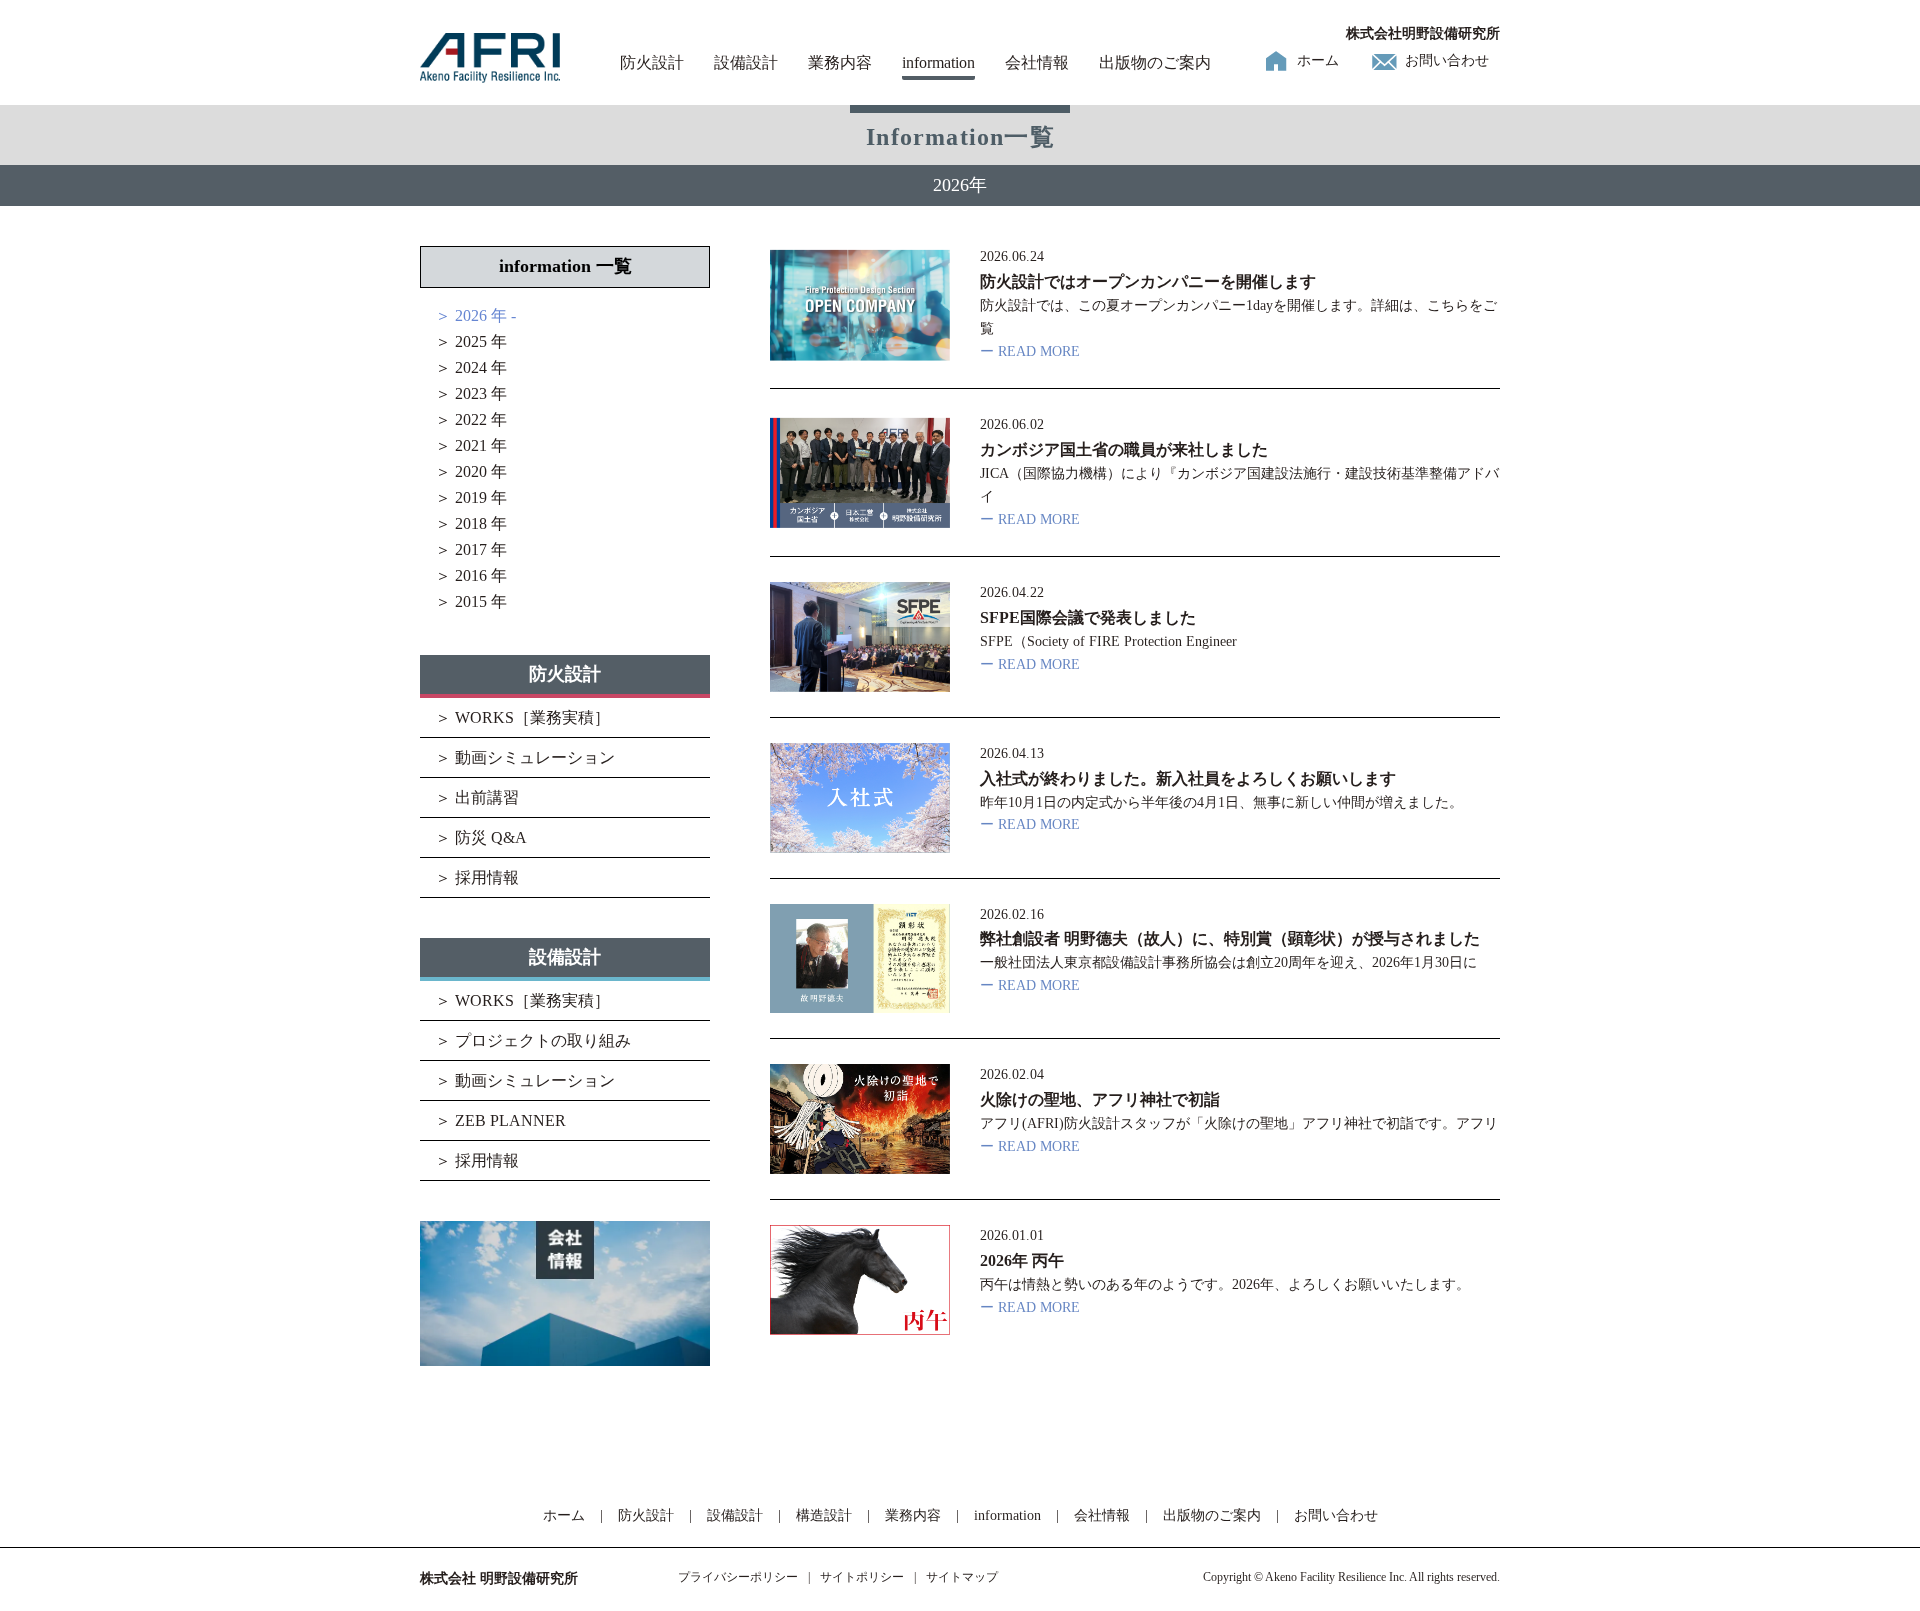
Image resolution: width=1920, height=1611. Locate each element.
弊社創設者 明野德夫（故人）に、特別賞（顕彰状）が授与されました (1230, 938)
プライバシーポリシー (738, 1577)
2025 (471, 341)
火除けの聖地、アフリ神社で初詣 (1100, 1099)
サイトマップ (962, 1577)
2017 (471, 549)
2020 (471, 471)
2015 (471, 601)
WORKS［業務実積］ (532, 717)
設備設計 (746, 62)
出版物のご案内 (1155, 62)
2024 (471, 367)
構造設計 (824, 1515)
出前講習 (487, 797)
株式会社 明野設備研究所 (499, 1578)
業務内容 (840, 62)
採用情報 (487, 877)
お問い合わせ (1447, 60)
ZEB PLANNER (510, 1120)
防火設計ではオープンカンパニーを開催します (1148, 281)
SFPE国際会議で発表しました (1088, 617)
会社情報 (1037, 62)
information (938, 62)
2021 (471, 445)
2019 (471, 497)
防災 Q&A (491, 837)
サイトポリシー (862, 1577)
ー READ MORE (1030, 351)
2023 (471, 393)
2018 (471, 523)
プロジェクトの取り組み (543, 1040)
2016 (471, 575)
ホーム (1318, 60)
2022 (471, 419)
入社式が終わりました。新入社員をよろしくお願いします (1188, 778)
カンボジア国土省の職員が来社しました (1124, 449)
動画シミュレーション (535, 757)
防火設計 (652, 62)
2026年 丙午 (1022, 1260)
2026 (471, 315)
